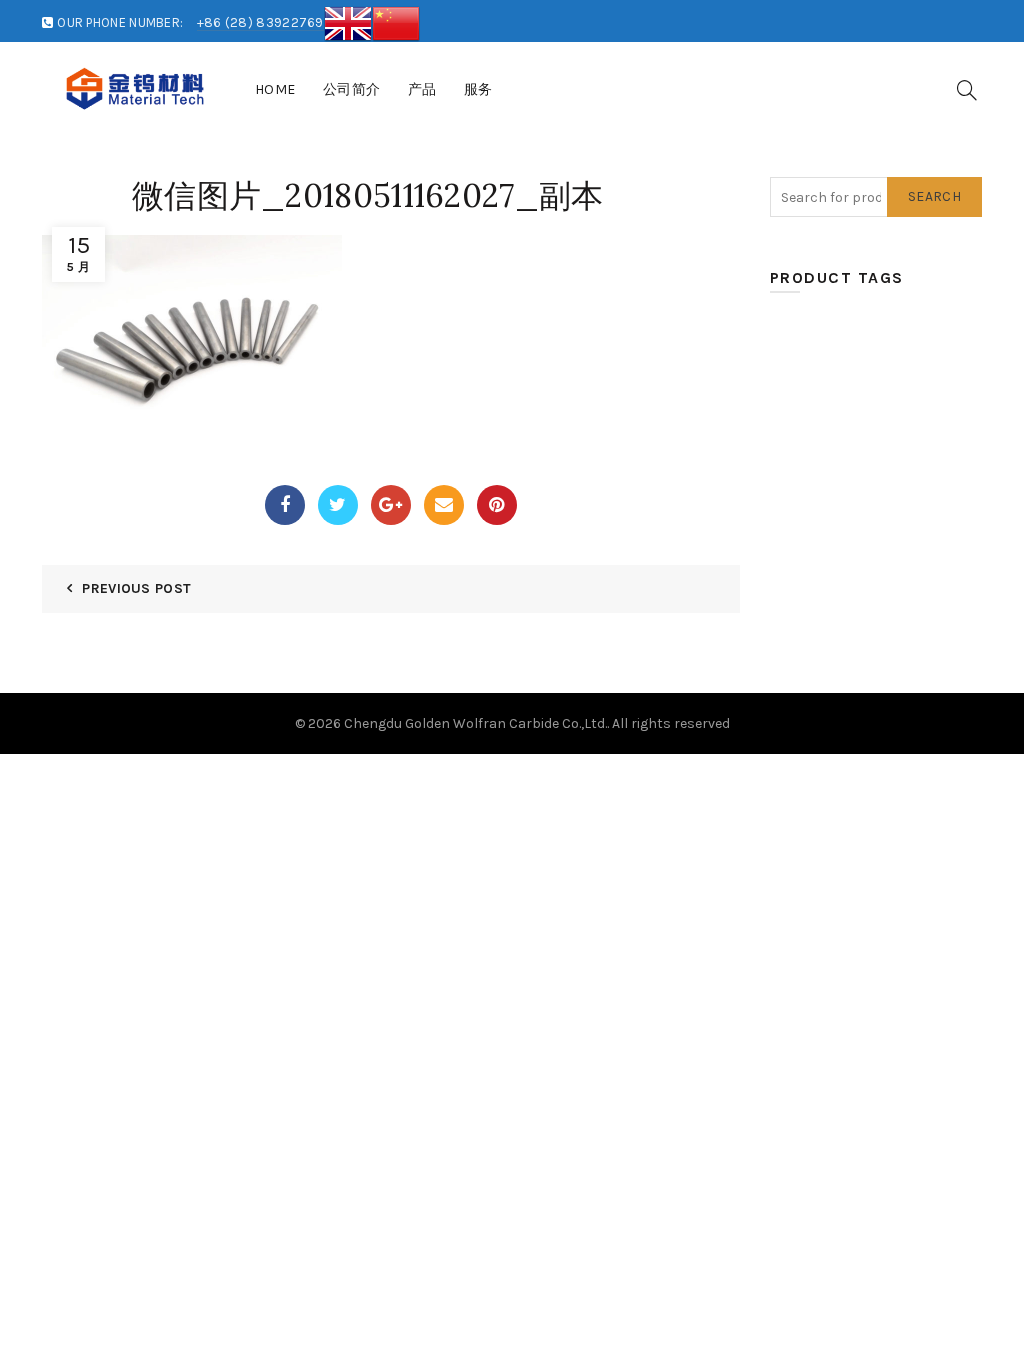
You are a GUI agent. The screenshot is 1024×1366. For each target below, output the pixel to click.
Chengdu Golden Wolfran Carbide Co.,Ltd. (475, 723)
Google (391, 505)
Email (444, 505)
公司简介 (352, 89)
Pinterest (497, 505)
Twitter (338, 505)
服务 (478, 89)
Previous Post (136, 588)
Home (275, 89)
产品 (422, 89)
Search (934, 196)
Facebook (285, 505)
